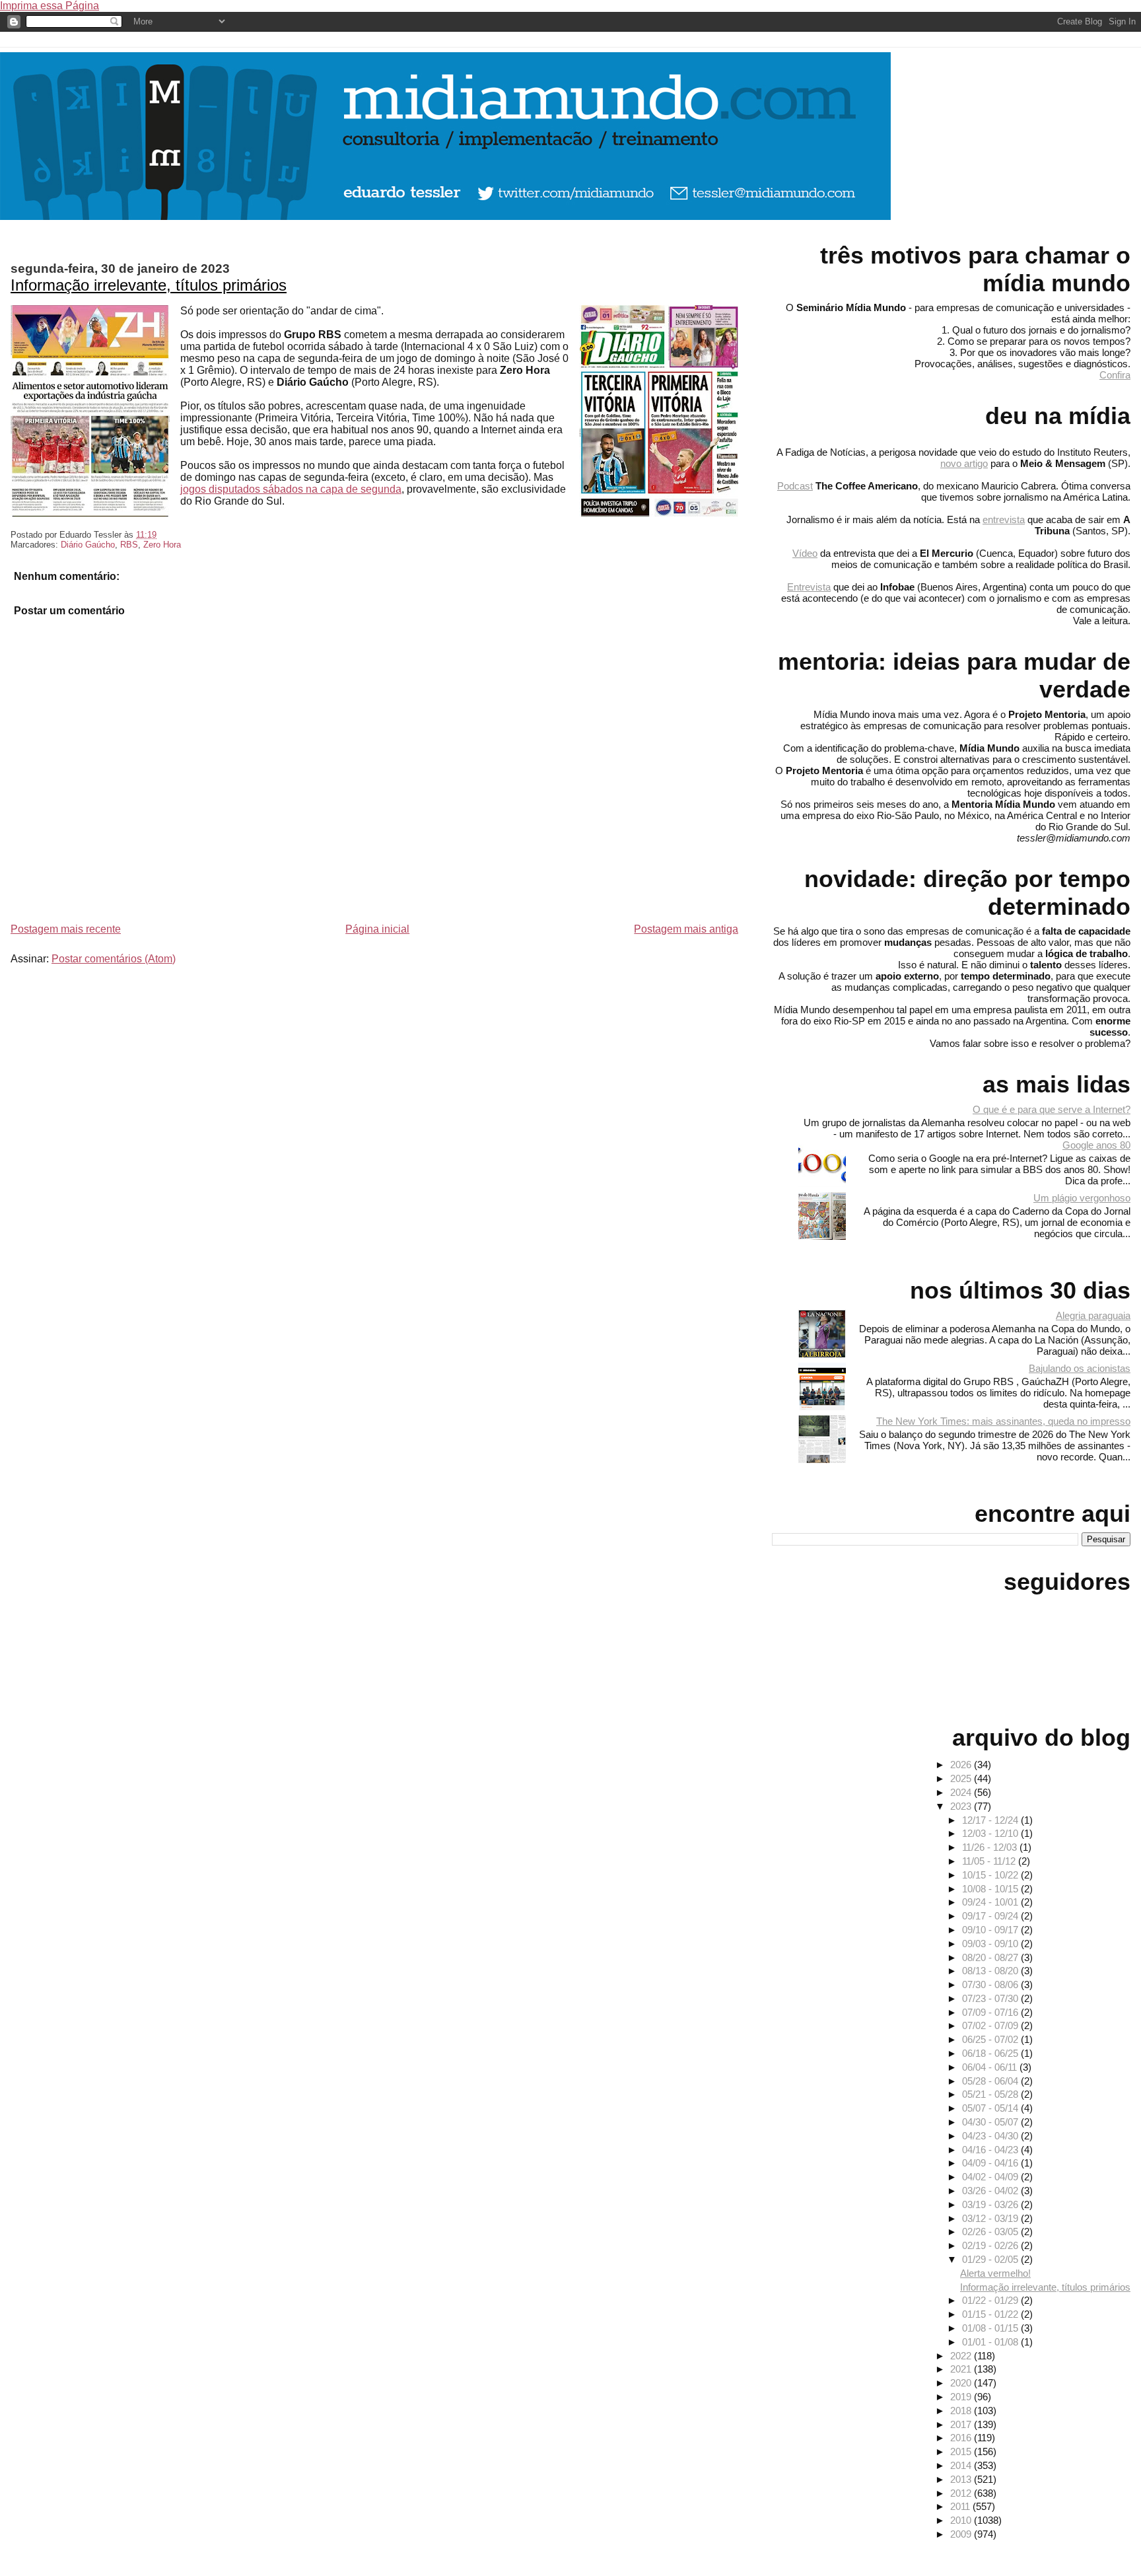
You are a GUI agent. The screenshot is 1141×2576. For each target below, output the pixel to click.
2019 (962, 2397)
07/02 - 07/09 (991, 2025)
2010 (962, 2520)
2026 (962, 1765)
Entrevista (809, 587)
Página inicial (377, 929)
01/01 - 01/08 (991, 2342)
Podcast (795, 486)
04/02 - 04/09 (991, 2177)
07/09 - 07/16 (991, 2012)
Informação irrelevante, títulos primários (149, 285)
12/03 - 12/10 (991, 1833)
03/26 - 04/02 (991, 2191)
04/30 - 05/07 (991, 2122)
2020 (962, 2383)
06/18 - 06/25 (991, 2053)
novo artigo (964, 463)
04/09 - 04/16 (991, 2163)
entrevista (1004, 519)
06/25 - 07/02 (991, 2039)
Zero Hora (162, 545)
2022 (962, 2356)
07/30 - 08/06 (991, 1985)
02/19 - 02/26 (991, 2245)
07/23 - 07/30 (991, 1998)
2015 (962, 2451)
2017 (962, 2424)
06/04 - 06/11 (991, 2067)
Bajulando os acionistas (1080, 1368)
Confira (1115, 375)
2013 (962, 2479)
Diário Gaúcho (88, 545)
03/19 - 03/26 (991, 2204)
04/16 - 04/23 (991, 2150)
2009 (962, 2534)
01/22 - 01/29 (991, 2300)
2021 (962, 2369)
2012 (962, 2493)
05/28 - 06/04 (991, 2081)
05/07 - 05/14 (991, 2108)
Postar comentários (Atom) (114, 959)
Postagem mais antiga (686, 929)
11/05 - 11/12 (990, 1861)
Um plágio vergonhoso (1082, 1198)
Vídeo (805, 553)
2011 (961, 2506)
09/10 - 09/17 (991, 1930)
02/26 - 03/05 (991, 2232)
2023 (962, 1806)
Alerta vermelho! (995, 2273)
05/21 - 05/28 (991, 2094)
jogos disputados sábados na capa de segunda (291, 489)
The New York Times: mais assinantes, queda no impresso (1003, 1421)
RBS (129, 545)
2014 (962, 2465)
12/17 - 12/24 (991, 1820)
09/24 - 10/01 (991, 1902)
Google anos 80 (1096, 1145)
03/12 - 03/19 (991, 2218)
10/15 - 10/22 (991, 1875)
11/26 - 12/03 (991, 1847)
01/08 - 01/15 (991, 2328)
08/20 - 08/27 (991, 1957)
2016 (962, 2438)
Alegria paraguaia (1093, 1315)
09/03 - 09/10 (991, 1944)
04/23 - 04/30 (991, 2136)
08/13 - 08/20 (991, 1971)
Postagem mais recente (66, 929)
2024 (962, 1792)
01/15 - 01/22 (991, 2314)
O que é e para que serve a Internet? (1052, 1109)
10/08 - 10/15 (991, 1889)
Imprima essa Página (50, 6)
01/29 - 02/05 (991, 2259)
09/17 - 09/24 (991, 1916)
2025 (962, 1778)
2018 (962, 2411)
